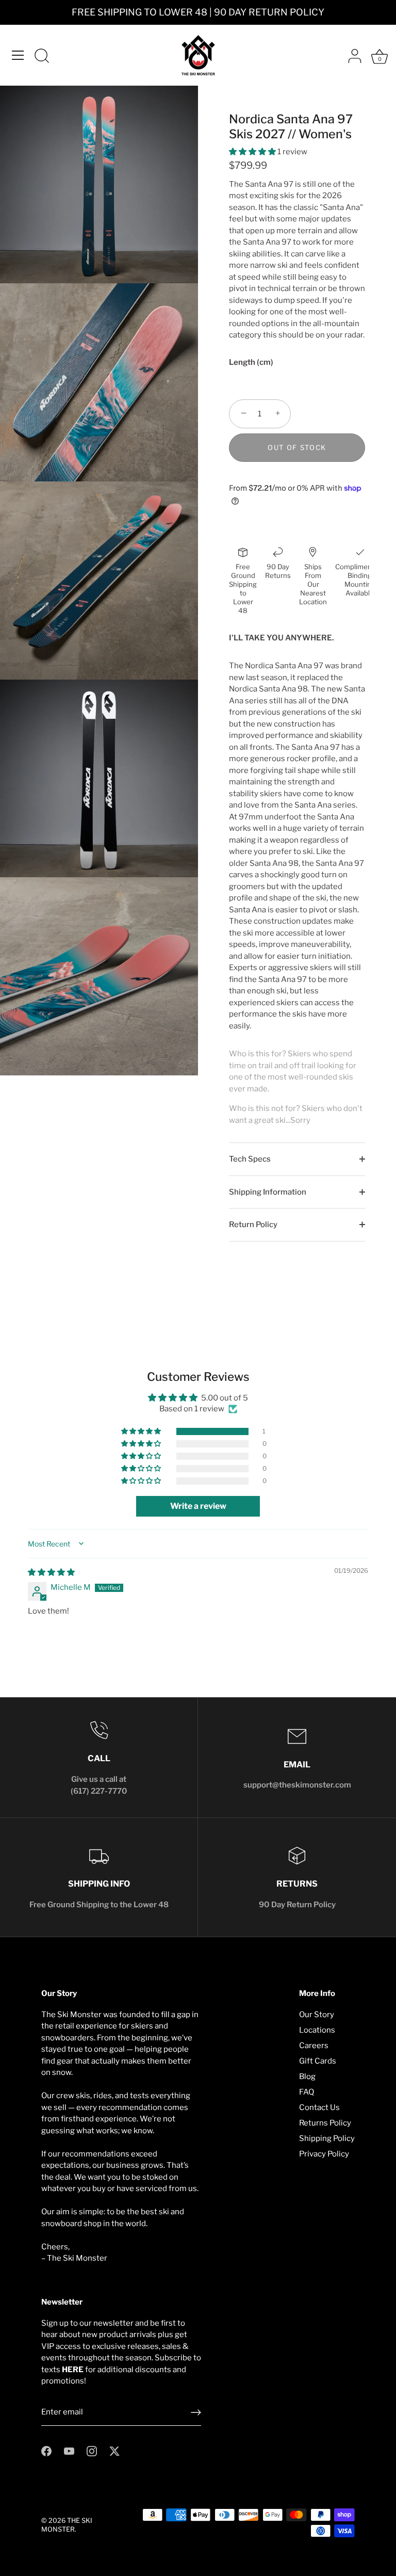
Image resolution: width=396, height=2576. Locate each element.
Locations (317, 2030)
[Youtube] (69, 2451)
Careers (314, 2046)
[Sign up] (196, 2412)
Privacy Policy (324, 2154)
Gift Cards (318, 2061)
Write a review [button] (198, 1506)
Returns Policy (325, 2123)
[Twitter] (114, 2451)
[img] (51, 1572)
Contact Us (319, 2107)
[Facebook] (46, 2451)
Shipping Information (268, 1192)
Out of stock (297, 447)
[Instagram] (92, 2451)
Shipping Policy (327, 2138)
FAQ (307, 2092)
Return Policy (253, 1225)
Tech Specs (250, 1159)
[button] (253, 152)
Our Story (317, 2015)
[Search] (42, 57)
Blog (307, 2076)
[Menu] (18, 55)
